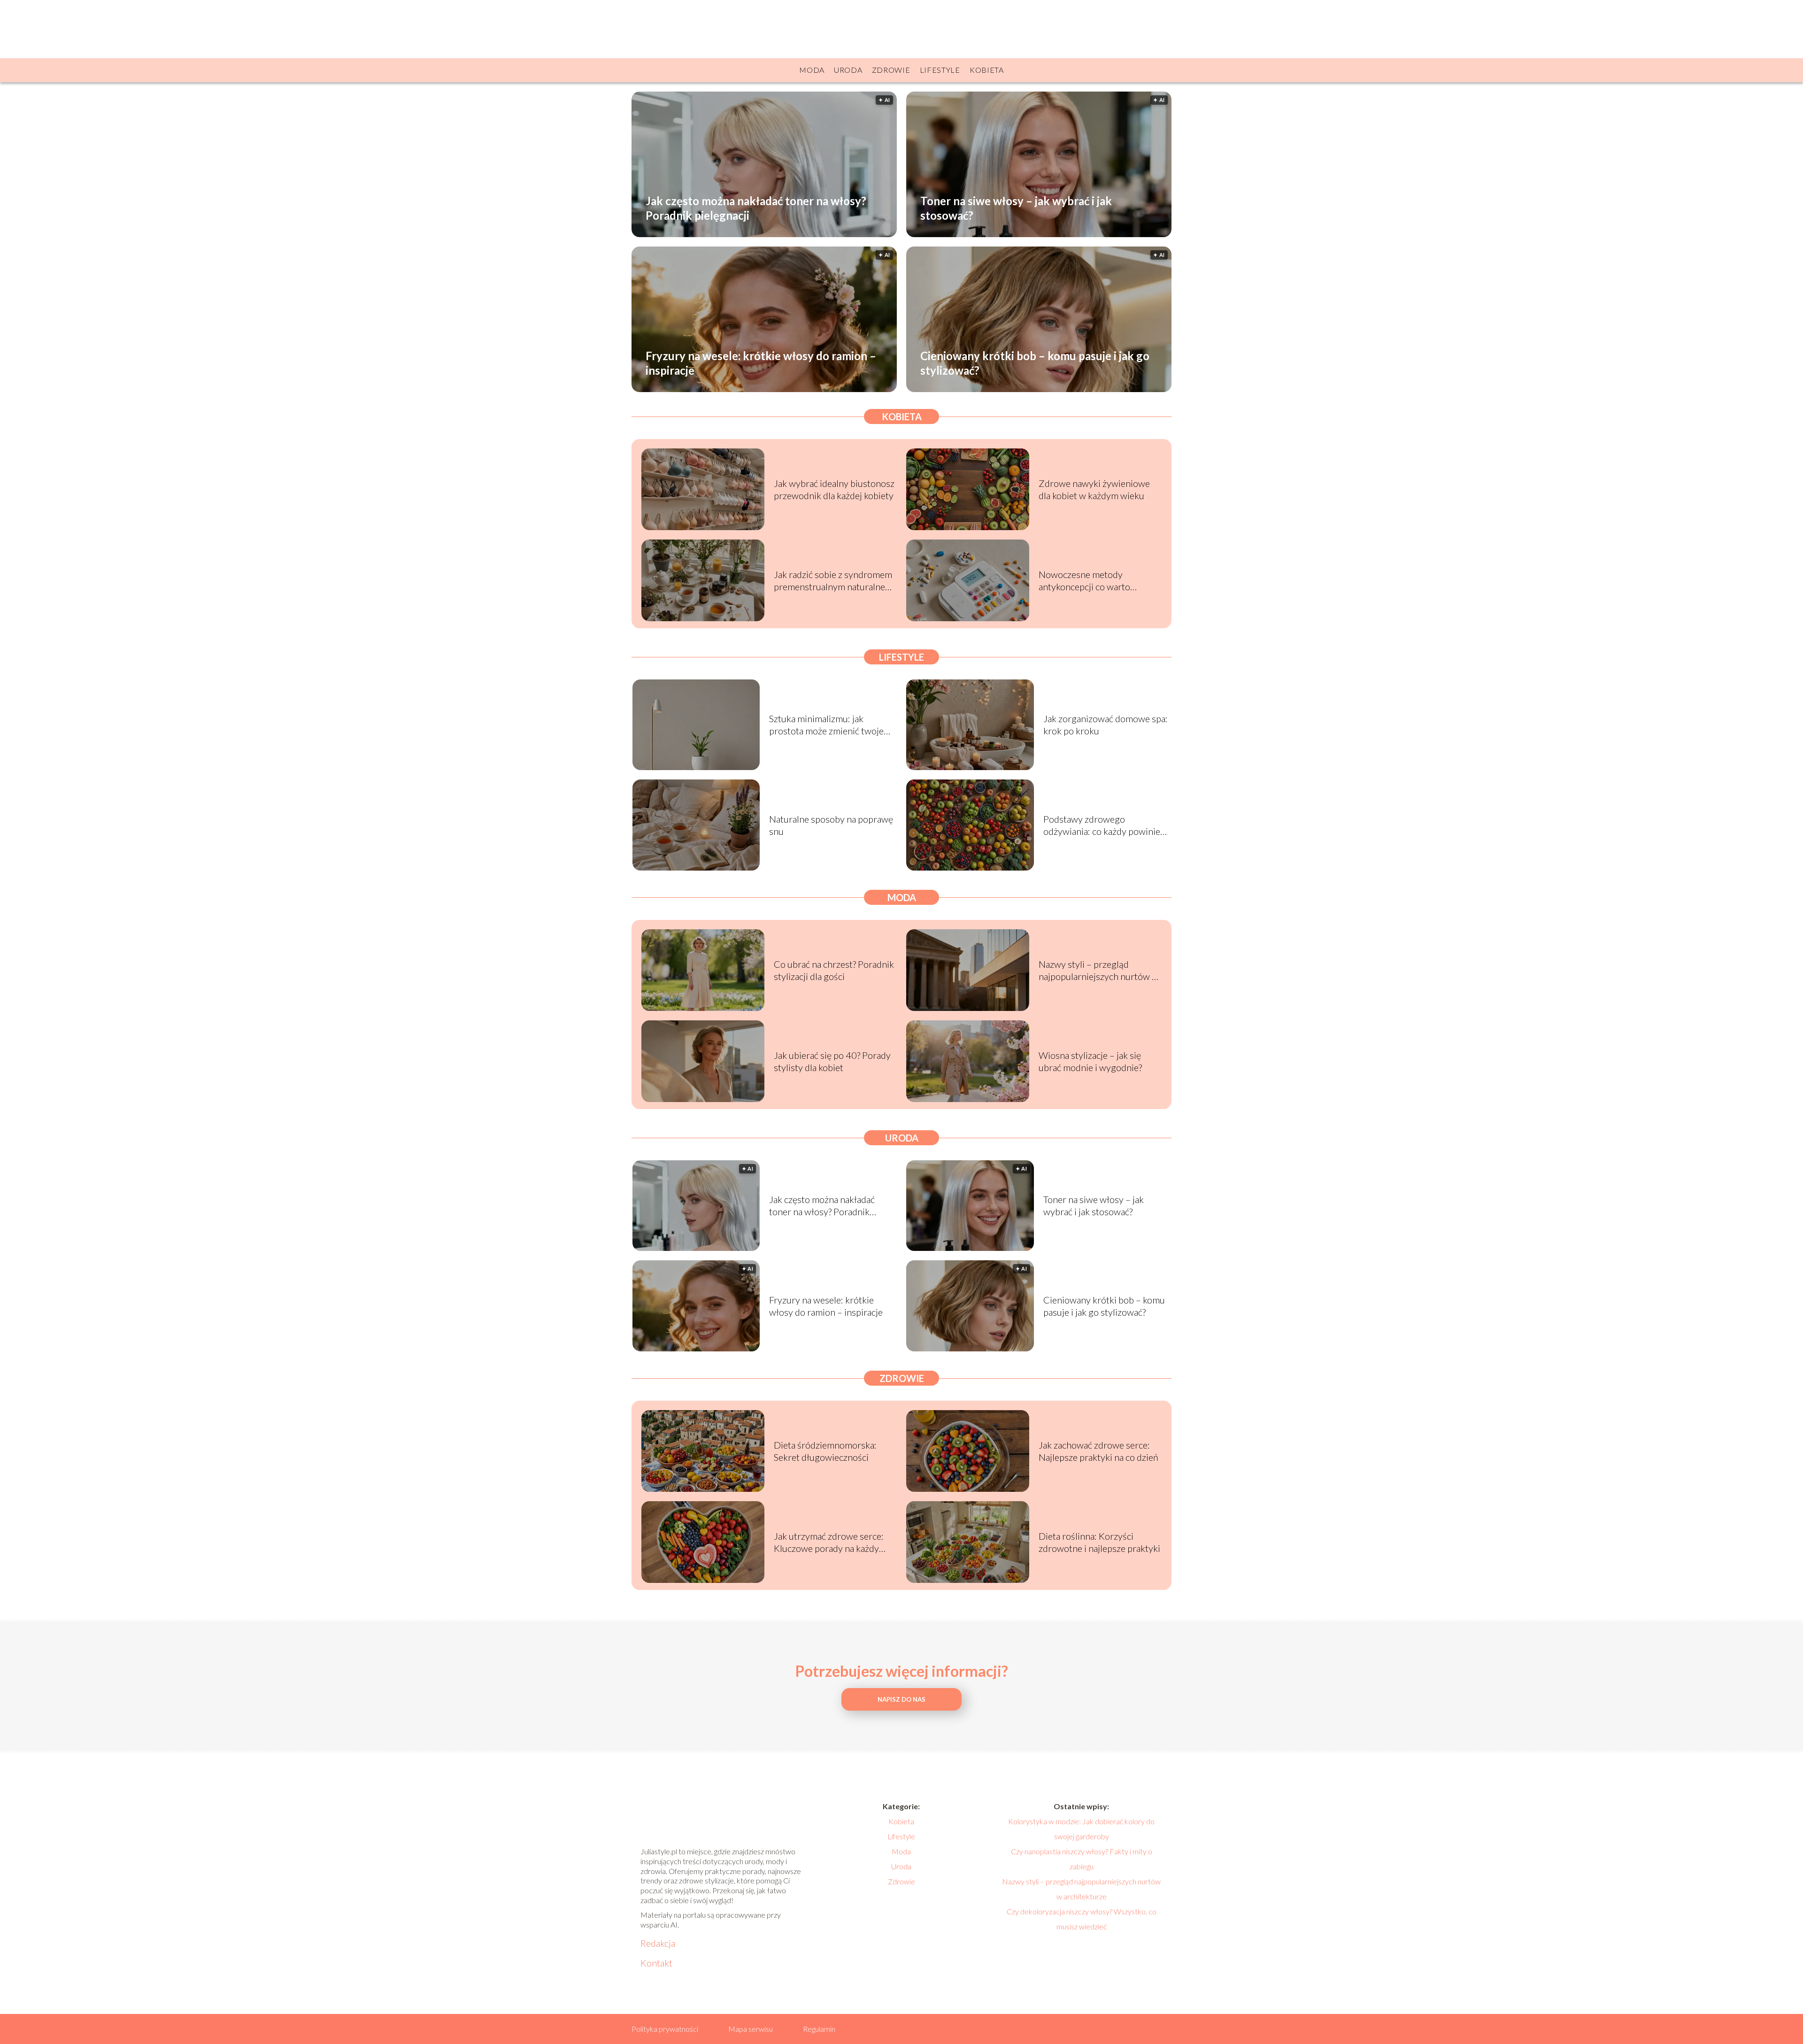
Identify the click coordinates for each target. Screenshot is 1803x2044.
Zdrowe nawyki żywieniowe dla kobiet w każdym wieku (1094, 489)
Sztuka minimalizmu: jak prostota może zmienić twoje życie (826, 725)
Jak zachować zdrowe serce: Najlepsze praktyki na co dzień (1098, 1451)
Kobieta (987, 70)
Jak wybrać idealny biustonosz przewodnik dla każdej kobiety (834, 489)
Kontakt (656, 1963)
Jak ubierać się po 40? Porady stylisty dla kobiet (832, 1061)
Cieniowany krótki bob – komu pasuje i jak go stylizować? (1035, 363)
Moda (812, 70)
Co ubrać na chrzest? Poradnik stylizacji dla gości (834, 970)
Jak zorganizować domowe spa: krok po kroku (1106, 725)
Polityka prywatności (665, 2029)
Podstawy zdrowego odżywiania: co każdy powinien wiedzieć (1104, 825)
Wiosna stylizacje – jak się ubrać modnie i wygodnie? (1090, 1061)
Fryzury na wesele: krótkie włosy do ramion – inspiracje (761, 363)
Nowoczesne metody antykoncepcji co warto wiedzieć (1084, 581)
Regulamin (819, 2029)
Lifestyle (940, 70)
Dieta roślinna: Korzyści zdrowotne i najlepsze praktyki (1099, 1542)
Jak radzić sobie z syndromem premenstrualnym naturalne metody (833, 581)
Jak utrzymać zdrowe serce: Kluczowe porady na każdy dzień (829, 1542)
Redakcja (658, 1943)
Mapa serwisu (751, 2029)
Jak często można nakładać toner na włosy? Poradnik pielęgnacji (756, 208)
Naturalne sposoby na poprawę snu (831, 825)
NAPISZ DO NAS (901, 1699)
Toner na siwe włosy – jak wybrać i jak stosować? (1016, 208)
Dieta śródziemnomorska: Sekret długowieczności (825, 1451)
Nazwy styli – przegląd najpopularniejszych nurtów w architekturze (1099, 970)
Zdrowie (891, 70)
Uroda (848, 70)
